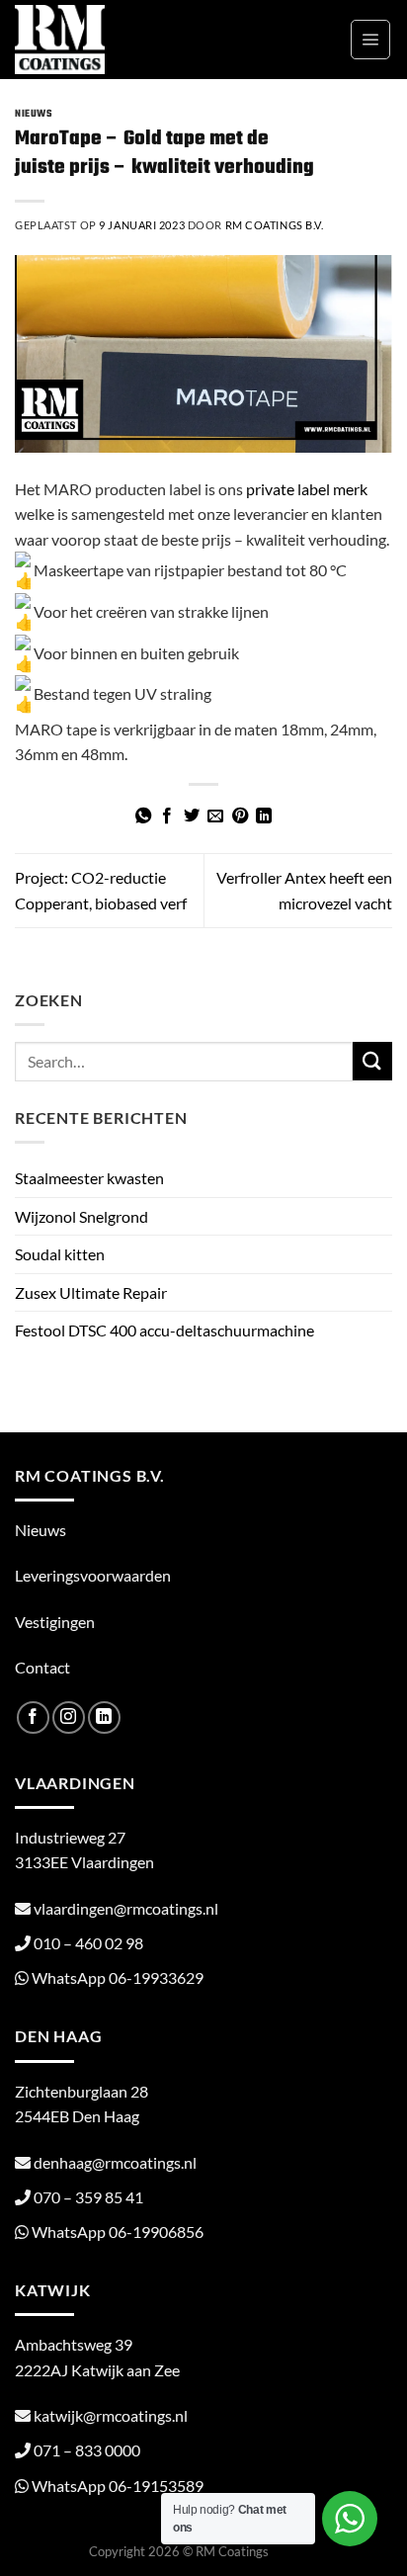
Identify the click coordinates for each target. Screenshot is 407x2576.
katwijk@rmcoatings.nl (111, 2415)
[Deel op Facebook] (167, 816)
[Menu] (370, 40)
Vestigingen (55, 1622)
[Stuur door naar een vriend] (215, 816)
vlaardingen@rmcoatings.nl (126, 1908)
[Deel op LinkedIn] (264, 816)
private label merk (307, 489)
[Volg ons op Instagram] (69, 1717)
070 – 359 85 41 (88, 2197)
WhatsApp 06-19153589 (118, 2486)
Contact (42, 1667)
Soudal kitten (60, 1254)
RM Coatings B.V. (275, 225)
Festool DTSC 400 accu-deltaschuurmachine (164, 1330)
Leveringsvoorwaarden (93, 1575)
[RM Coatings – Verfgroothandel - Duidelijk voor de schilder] (102, 40)
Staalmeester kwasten (89, 1178)
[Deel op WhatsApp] (143, 816)
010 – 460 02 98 (88, 1943)
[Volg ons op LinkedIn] (104, 1717)
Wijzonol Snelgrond (81, 1216)
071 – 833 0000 (87, 2450)
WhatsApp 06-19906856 (118, 2232)
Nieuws (34, 114)
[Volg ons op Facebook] (33, 1717)
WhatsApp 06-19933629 (118, 1977)
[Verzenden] (372, 1061)
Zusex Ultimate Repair (91, 1292)
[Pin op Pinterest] (240, 816)
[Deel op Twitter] (192, 816)
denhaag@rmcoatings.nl (115, 2162)
